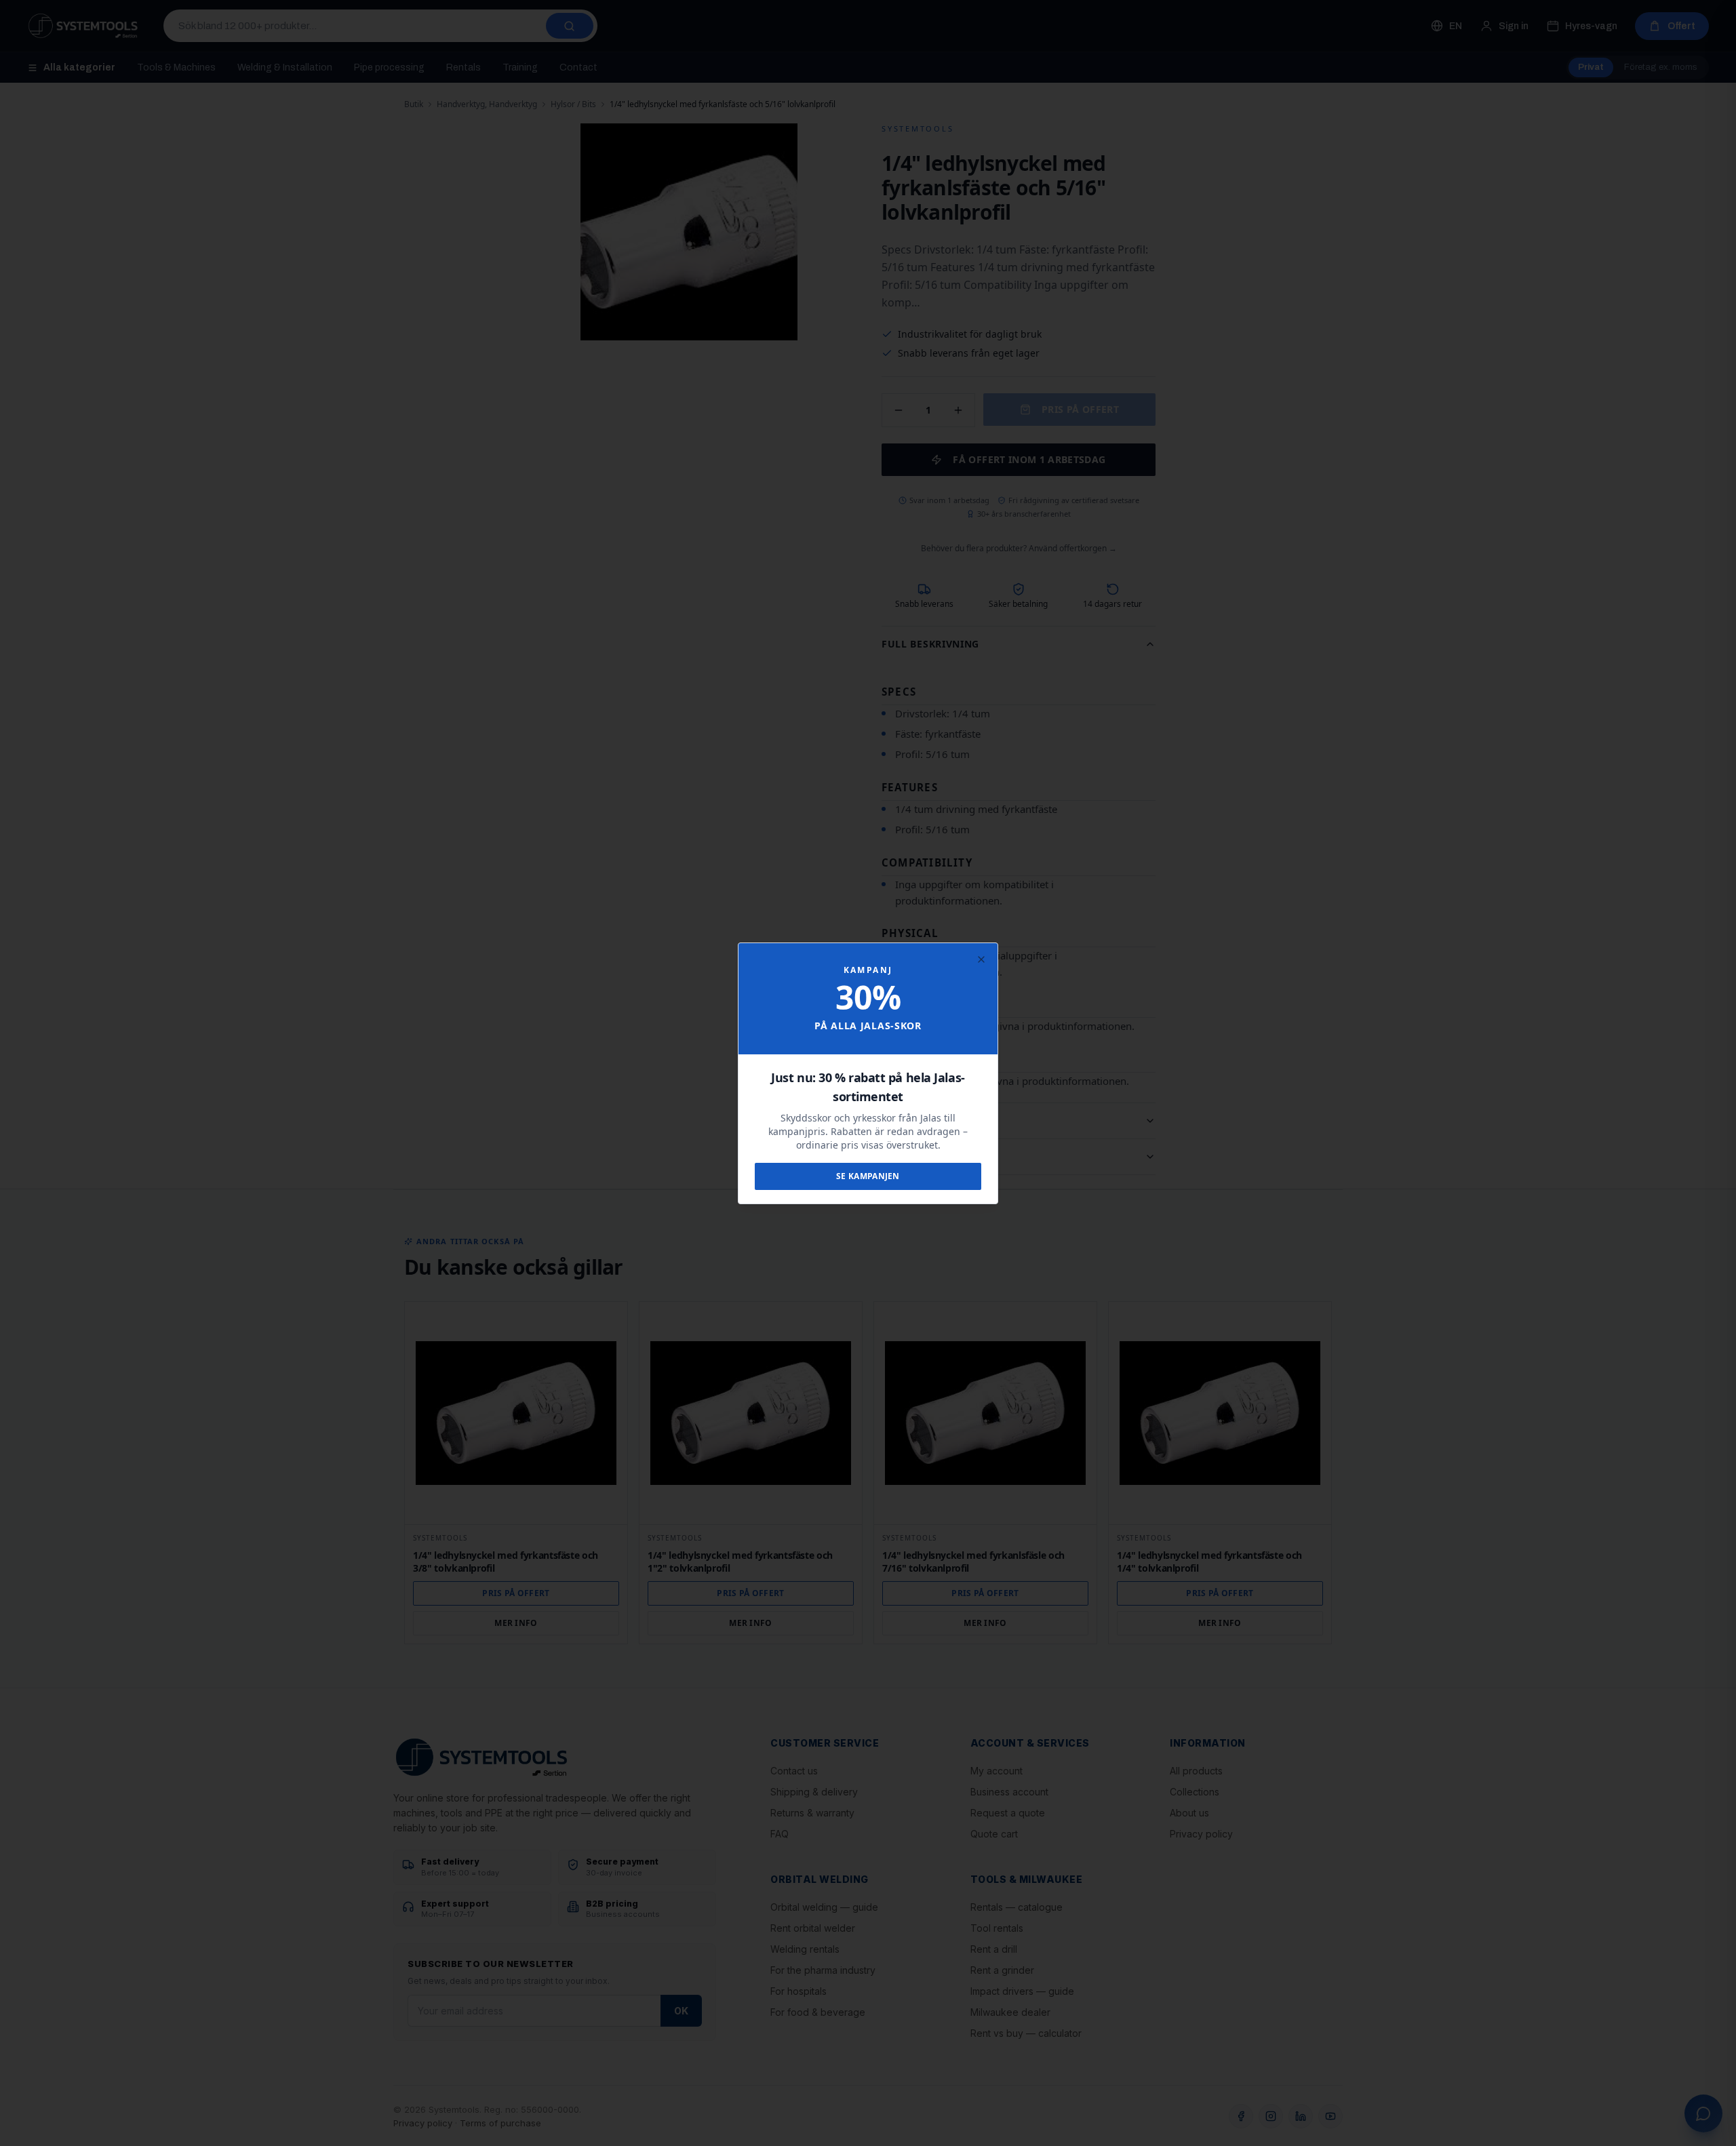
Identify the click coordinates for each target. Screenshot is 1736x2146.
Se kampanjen (868, 1176)
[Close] (981, 959)
